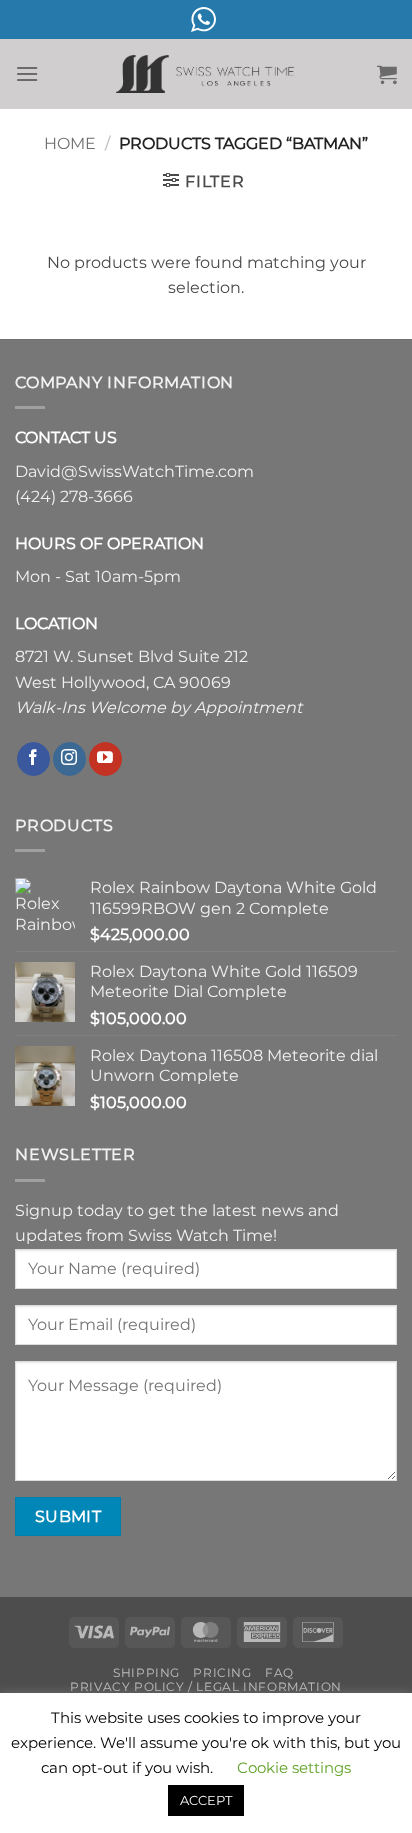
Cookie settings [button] (294, 1767)
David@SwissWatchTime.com (134, 471)
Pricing (222, 1672)
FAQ (279, 1672)
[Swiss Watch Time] (206, 74)
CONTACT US (66, 437)
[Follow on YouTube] (105, 759)
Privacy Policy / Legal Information (206, 1686)
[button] (27, 73)
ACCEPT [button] (206, 1800)
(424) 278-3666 (74, 496)
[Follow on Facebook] (33, 759)
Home (70, 143)
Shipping (146, 1672)
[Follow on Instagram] (69, 759)
